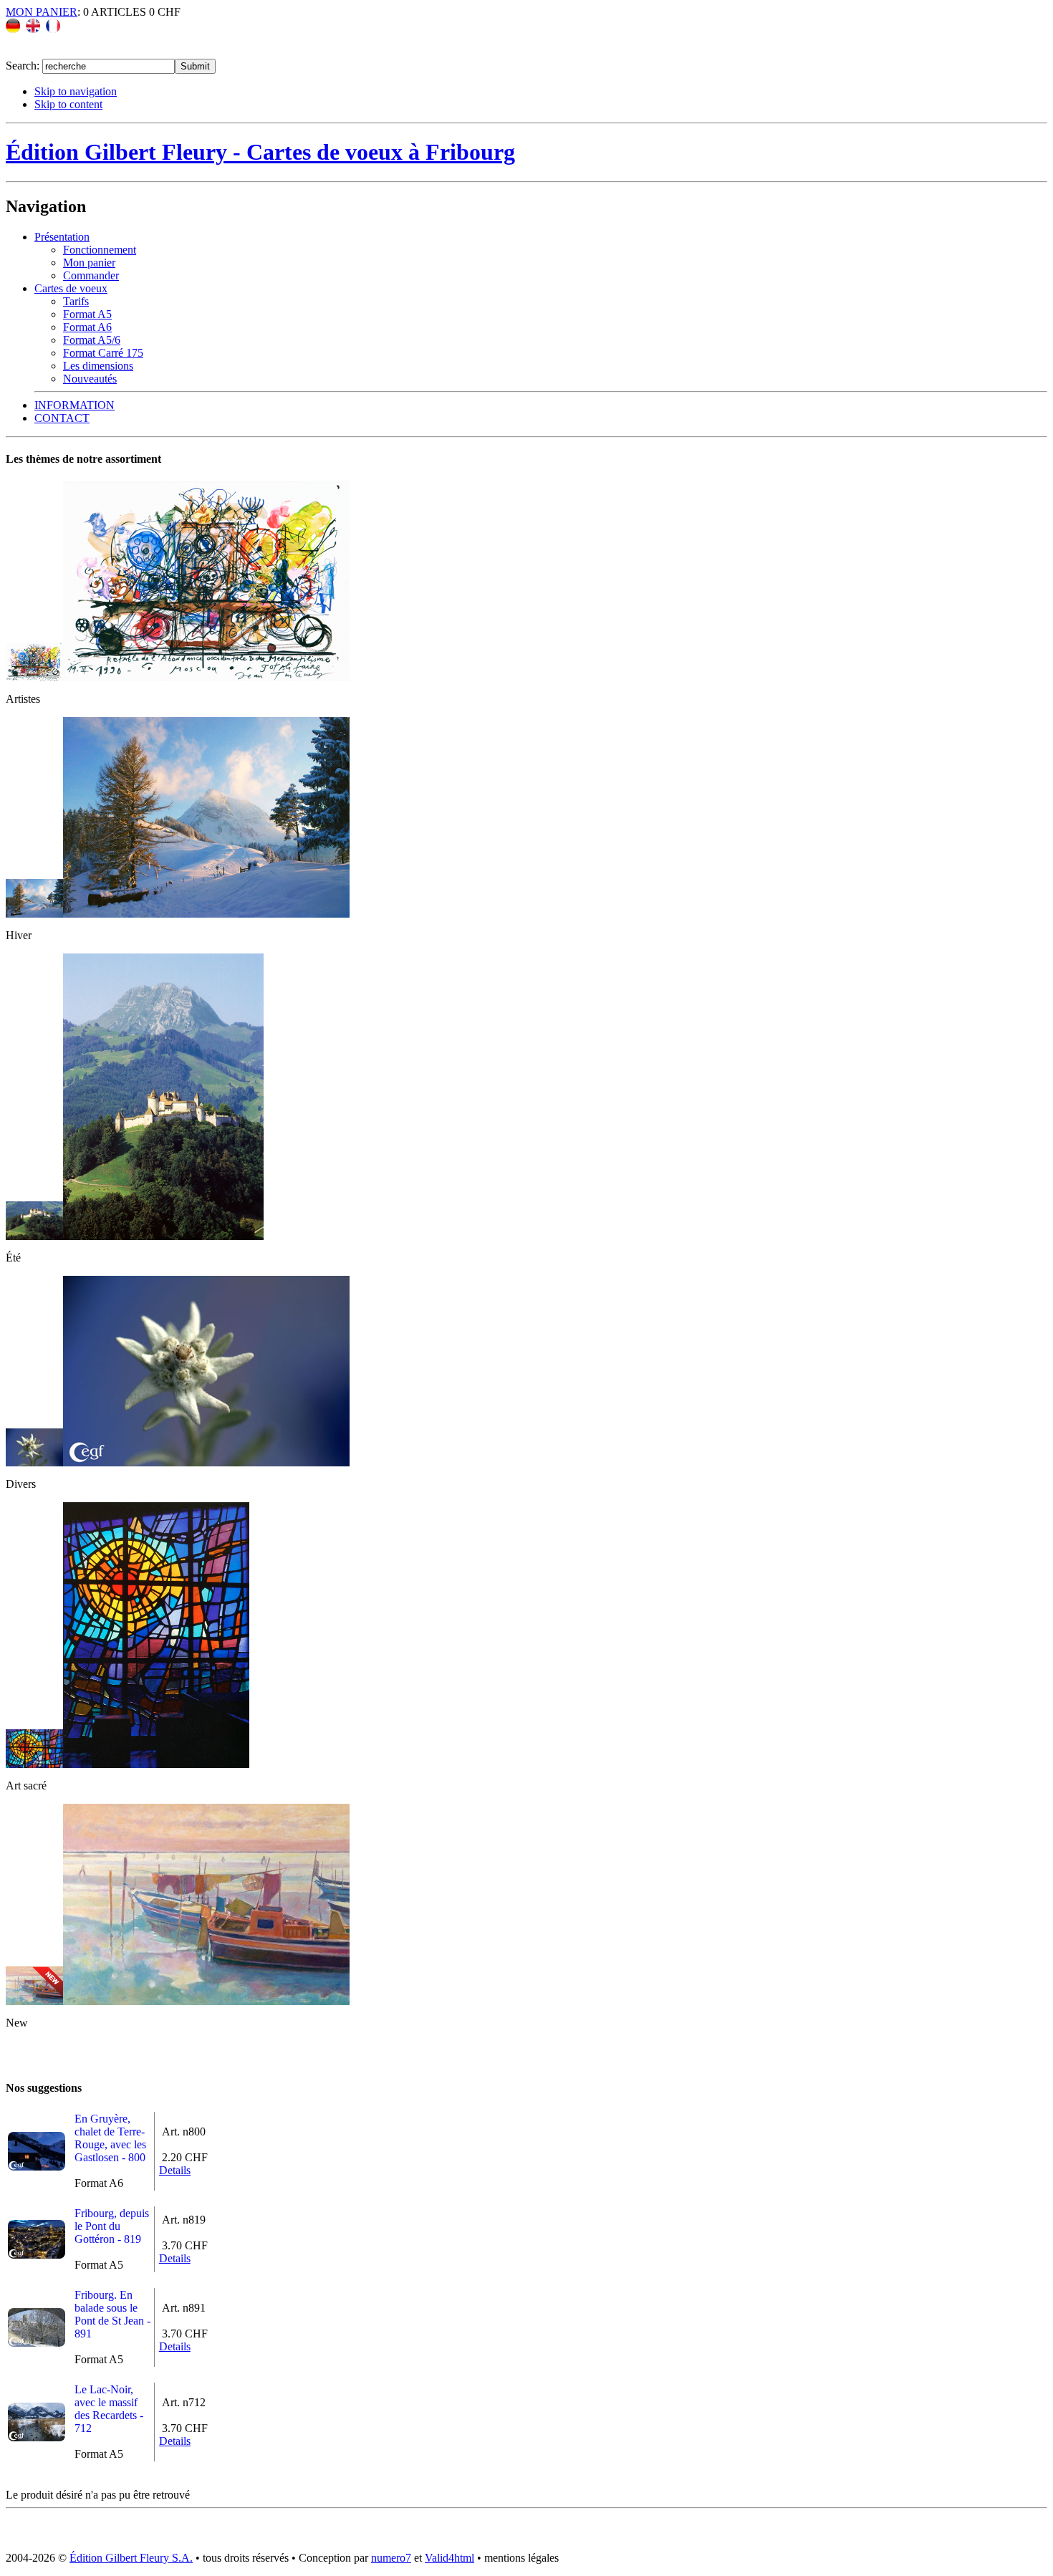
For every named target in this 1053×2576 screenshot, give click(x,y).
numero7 (391, 2558)
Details (175, 2170)
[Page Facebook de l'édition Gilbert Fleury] (17, 52)
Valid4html (449, 2558)
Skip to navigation (76, 91)
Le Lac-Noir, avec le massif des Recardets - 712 (109, 2409)
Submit (195, 66)
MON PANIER (42, 12)
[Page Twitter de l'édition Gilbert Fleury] (43, 52)
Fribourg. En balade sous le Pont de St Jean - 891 (112, 2314)
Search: (24, 66)
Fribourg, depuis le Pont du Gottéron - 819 (112, 2226)
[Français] (53, 29)
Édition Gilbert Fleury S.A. (131, 2558)
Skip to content (68, 104)
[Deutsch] (13, 29)
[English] (33, 29)
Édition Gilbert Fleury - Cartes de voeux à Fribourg (260, 152)
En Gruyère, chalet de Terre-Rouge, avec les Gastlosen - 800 (110, 2138)
